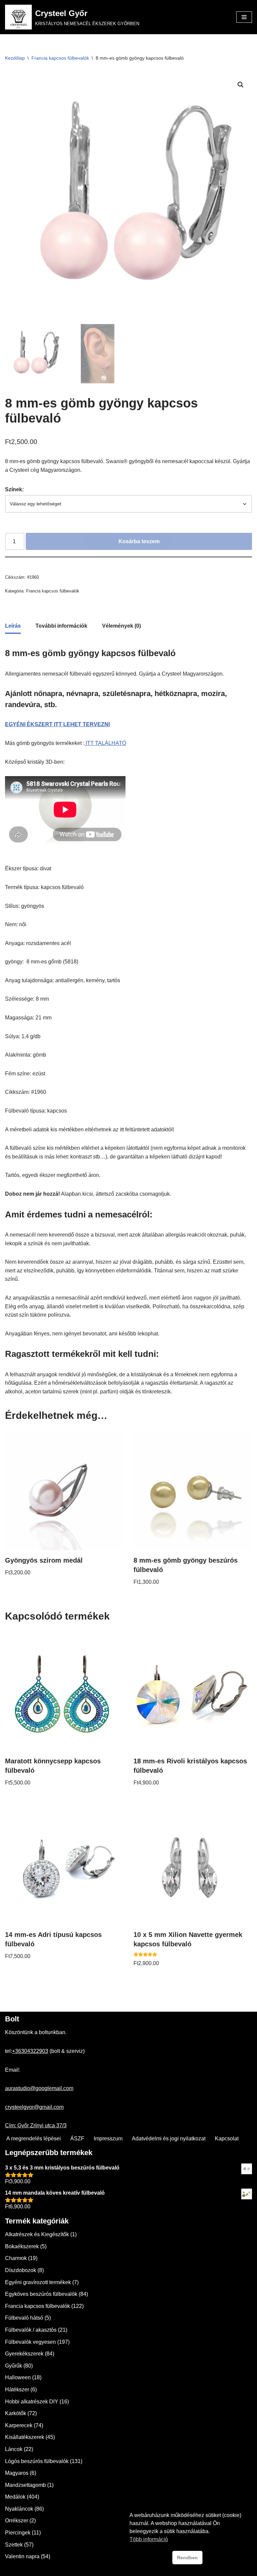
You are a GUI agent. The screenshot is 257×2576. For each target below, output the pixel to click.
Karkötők (16, 2413)
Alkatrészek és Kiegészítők (37, 2234)
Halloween (18, 2377)
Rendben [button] (187, 2558)
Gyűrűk (14, 2366)
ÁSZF (77, 2139)
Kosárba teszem (139, 541)
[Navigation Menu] (244, 17)
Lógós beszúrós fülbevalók (37, 2461)
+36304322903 (30, 2051)
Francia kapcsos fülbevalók (60, 58)
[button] (241, 85)
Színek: (14, 489)
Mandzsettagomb (25, 2485)
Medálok (15, 2497)
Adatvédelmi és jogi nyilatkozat (169, 2139)
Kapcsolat (227, 2139)
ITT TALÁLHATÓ (105, 743)
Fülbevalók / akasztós (31, 2330)
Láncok (14, 2449)
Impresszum (108, 2139)
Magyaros (17, 2473)
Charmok (16, 2258)
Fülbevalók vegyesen (30, 2342)
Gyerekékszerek (24, 2354)
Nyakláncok (19, 2509)
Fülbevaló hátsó (24, 2318)
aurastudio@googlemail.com (39, 2088)
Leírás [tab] (13, 626)
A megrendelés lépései (34, 2139)
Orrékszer (17, 2521)
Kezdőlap (15, 58)
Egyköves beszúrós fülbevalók (41, 2294)
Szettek (14, 2545)
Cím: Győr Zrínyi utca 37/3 (36, 2125)
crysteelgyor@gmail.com (34, 2107)
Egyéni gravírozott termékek (38, 2282)
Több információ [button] (149, 2539)
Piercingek (18, 2533)
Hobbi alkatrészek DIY (32, 2402)
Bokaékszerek (22, 2246)
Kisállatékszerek (25, 2437)
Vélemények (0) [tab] (121, 626)
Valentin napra (22, 2556)
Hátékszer (17, 2390)
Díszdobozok (21, 2270)
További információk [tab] (61, 626)
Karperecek (19, 2425)
